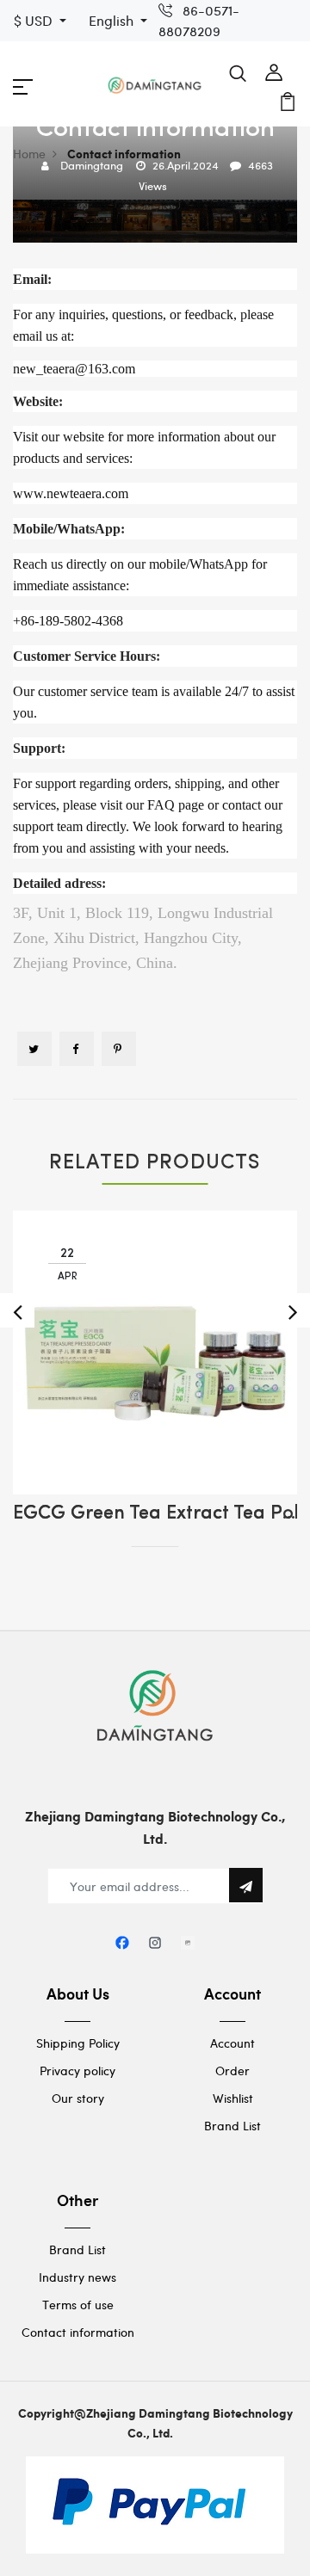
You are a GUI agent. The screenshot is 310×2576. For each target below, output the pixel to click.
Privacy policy (77, 2071)
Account (232, 2043)
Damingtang (92, 165)
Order (232, 2071)
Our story (78, 2098)
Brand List (232, 2126)
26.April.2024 (186, 165)
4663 (260, 165)
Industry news (77, 2277)
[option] (155, 1366)
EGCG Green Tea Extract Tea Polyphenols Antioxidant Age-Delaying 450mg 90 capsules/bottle (155, 1514)
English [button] (113, 20)
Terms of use (78, 2305)
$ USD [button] (35, 20)
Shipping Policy (78, 2043)
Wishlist (233, 2098)
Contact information (78, 2332)
